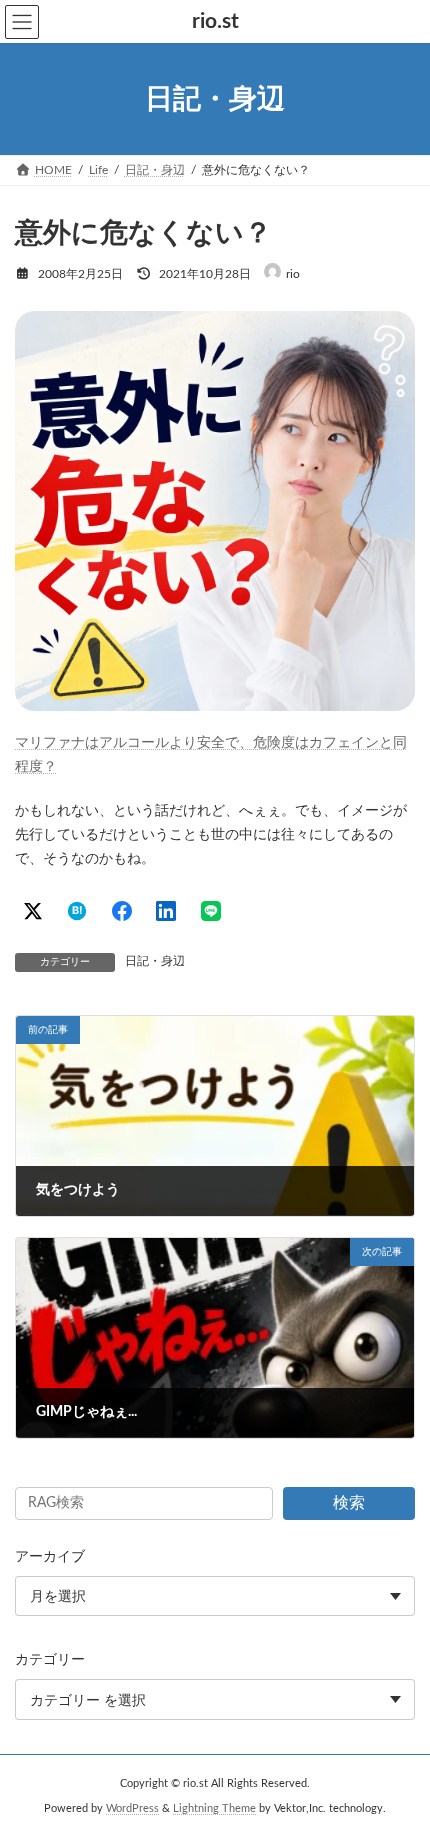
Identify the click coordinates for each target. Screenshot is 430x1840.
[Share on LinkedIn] (166, 911)
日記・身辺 (155, 961)
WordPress (132, 1809)
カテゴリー (50, 1660)
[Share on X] (33, 911)
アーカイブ (50, 1557)
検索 (349, 1503)
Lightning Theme (214, 1809)
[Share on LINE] (211, 911)
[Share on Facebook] (122, 911)
